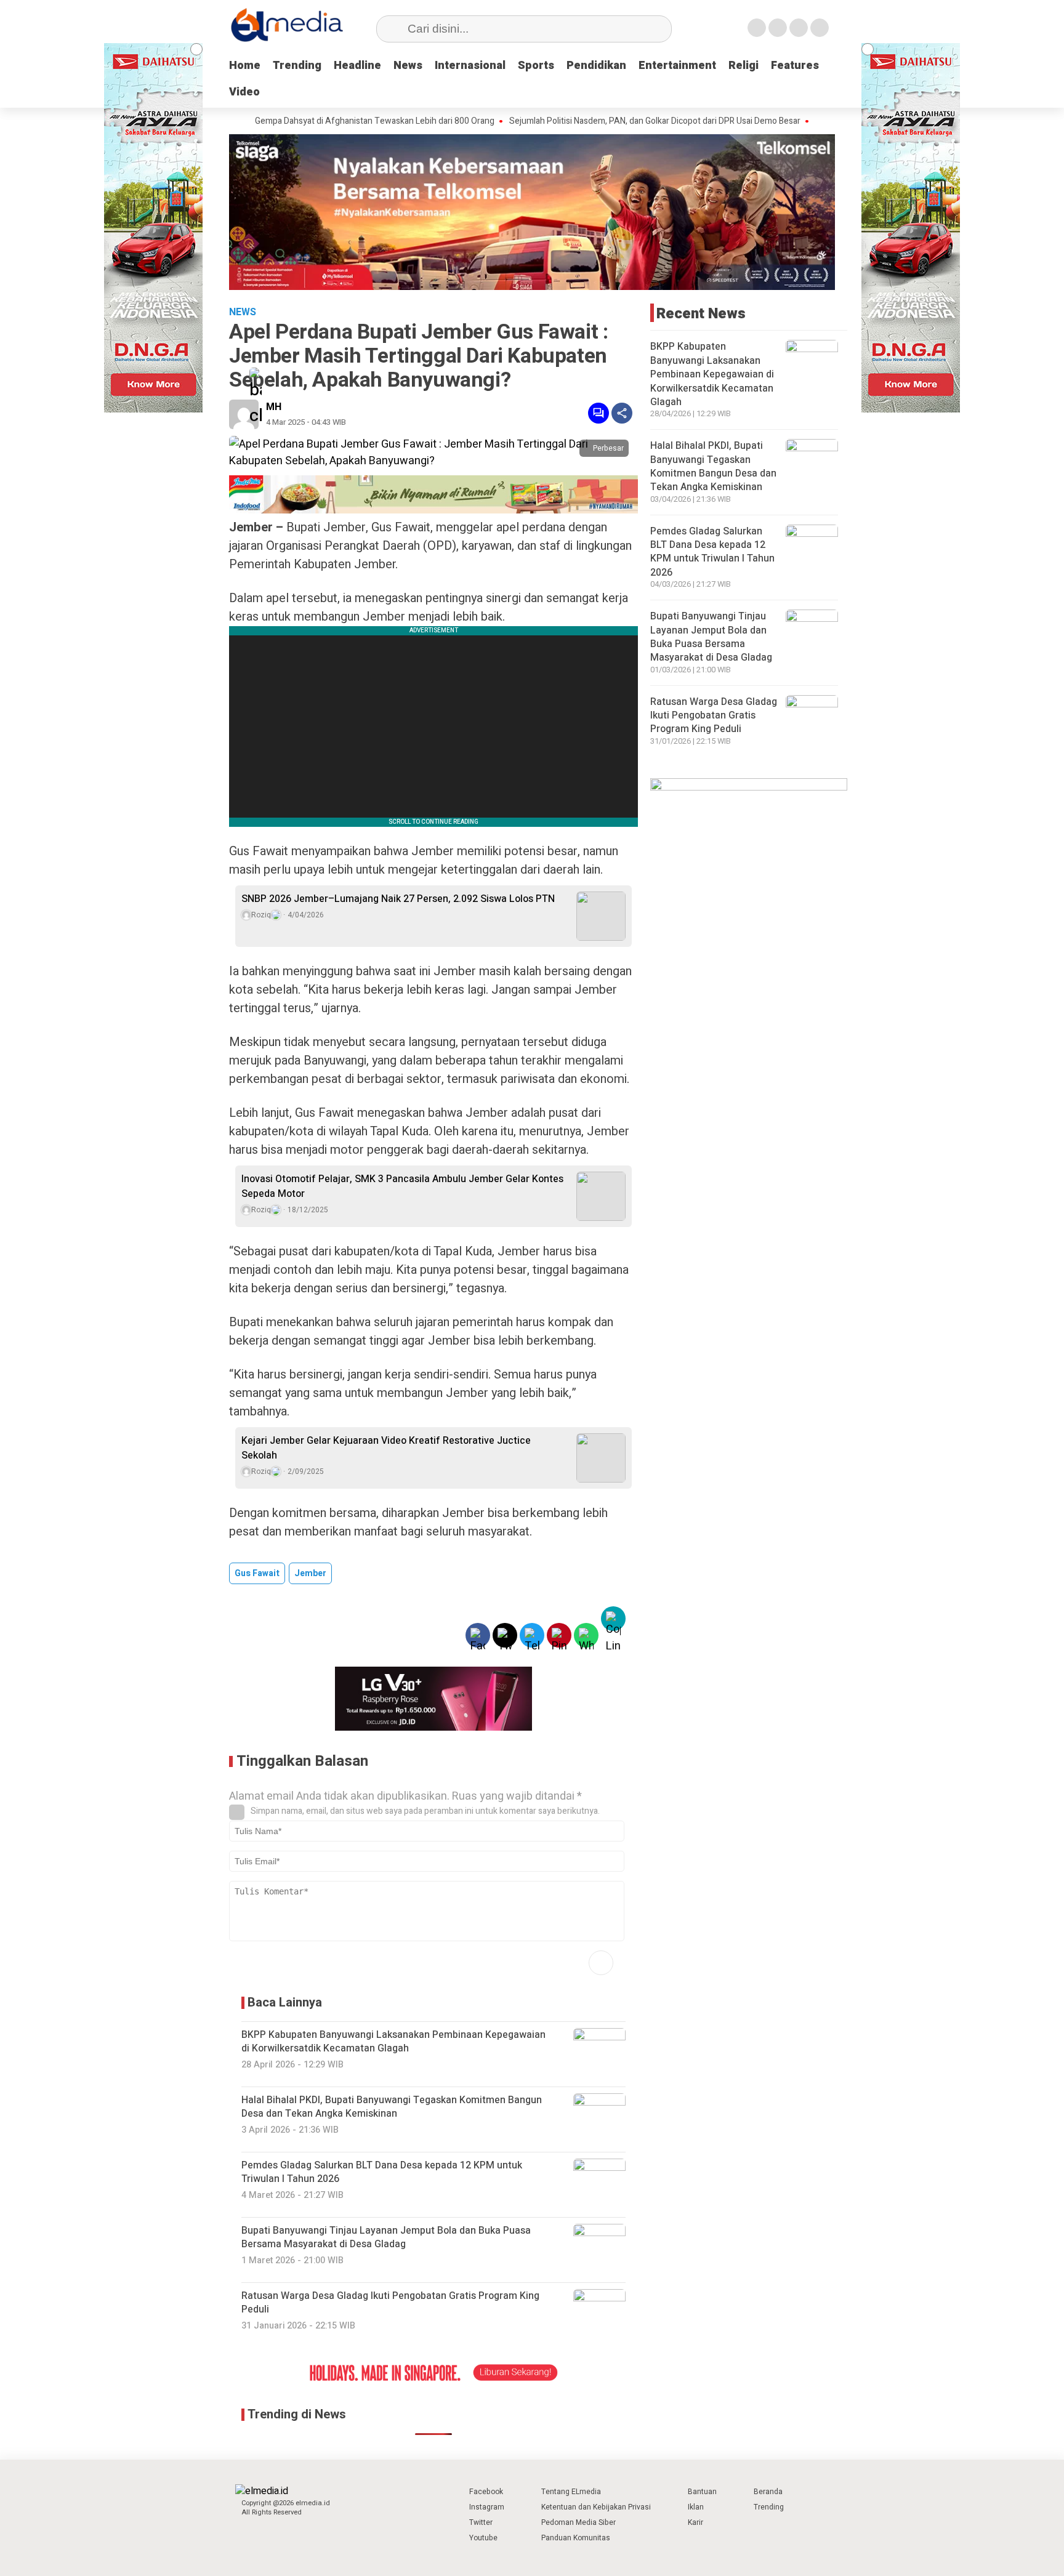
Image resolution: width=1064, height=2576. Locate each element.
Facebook (486, 2492)
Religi (744, 66)
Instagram (487, 2507)
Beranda (768, 2492)
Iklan (696, 2507)
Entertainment (677, 66)
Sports (536, 66)
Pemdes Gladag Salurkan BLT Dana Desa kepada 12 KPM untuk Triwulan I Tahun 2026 (712, 552)
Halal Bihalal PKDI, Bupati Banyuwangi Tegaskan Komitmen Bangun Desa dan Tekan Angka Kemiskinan (713, 466)
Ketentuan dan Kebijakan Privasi (596, 2507)
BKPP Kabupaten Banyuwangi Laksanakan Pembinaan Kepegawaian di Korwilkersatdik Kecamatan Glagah (712, 374)
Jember (310, 1573)
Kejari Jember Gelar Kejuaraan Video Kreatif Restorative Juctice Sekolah (386, 1448)
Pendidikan (596, 66)
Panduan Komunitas (576, 2538)
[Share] (622, 413)
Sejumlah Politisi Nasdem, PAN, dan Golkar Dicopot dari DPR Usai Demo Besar (593, 121)
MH (274, 407)
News (408, 66)
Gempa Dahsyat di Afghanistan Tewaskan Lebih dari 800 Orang (312, 121)
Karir (695, 2522)
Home (245, 66)
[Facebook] (757, 28)
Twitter (481, 2522)
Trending (297, 66)
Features (795, 66)
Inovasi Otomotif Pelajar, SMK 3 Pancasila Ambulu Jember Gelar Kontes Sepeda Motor (402, 1186)
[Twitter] (778, 28)
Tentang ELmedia (571, 2492)
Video (244, 92)
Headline (357, 66)
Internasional (470, 66)
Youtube (483, 2538)
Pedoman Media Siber (578, 2522)
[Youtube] (820, 28)
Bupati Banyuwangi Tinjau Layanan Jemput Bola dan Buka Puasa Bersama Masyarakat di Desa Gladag (711, 637)
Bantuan (702, 2492)
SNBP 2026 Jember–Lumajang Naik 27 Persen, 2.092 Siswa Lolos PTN (398, 899)
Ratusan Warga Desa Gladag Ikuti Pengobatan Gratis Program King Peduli (714, 716)
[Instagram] (799, 28)
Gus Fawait (257, 1573)
